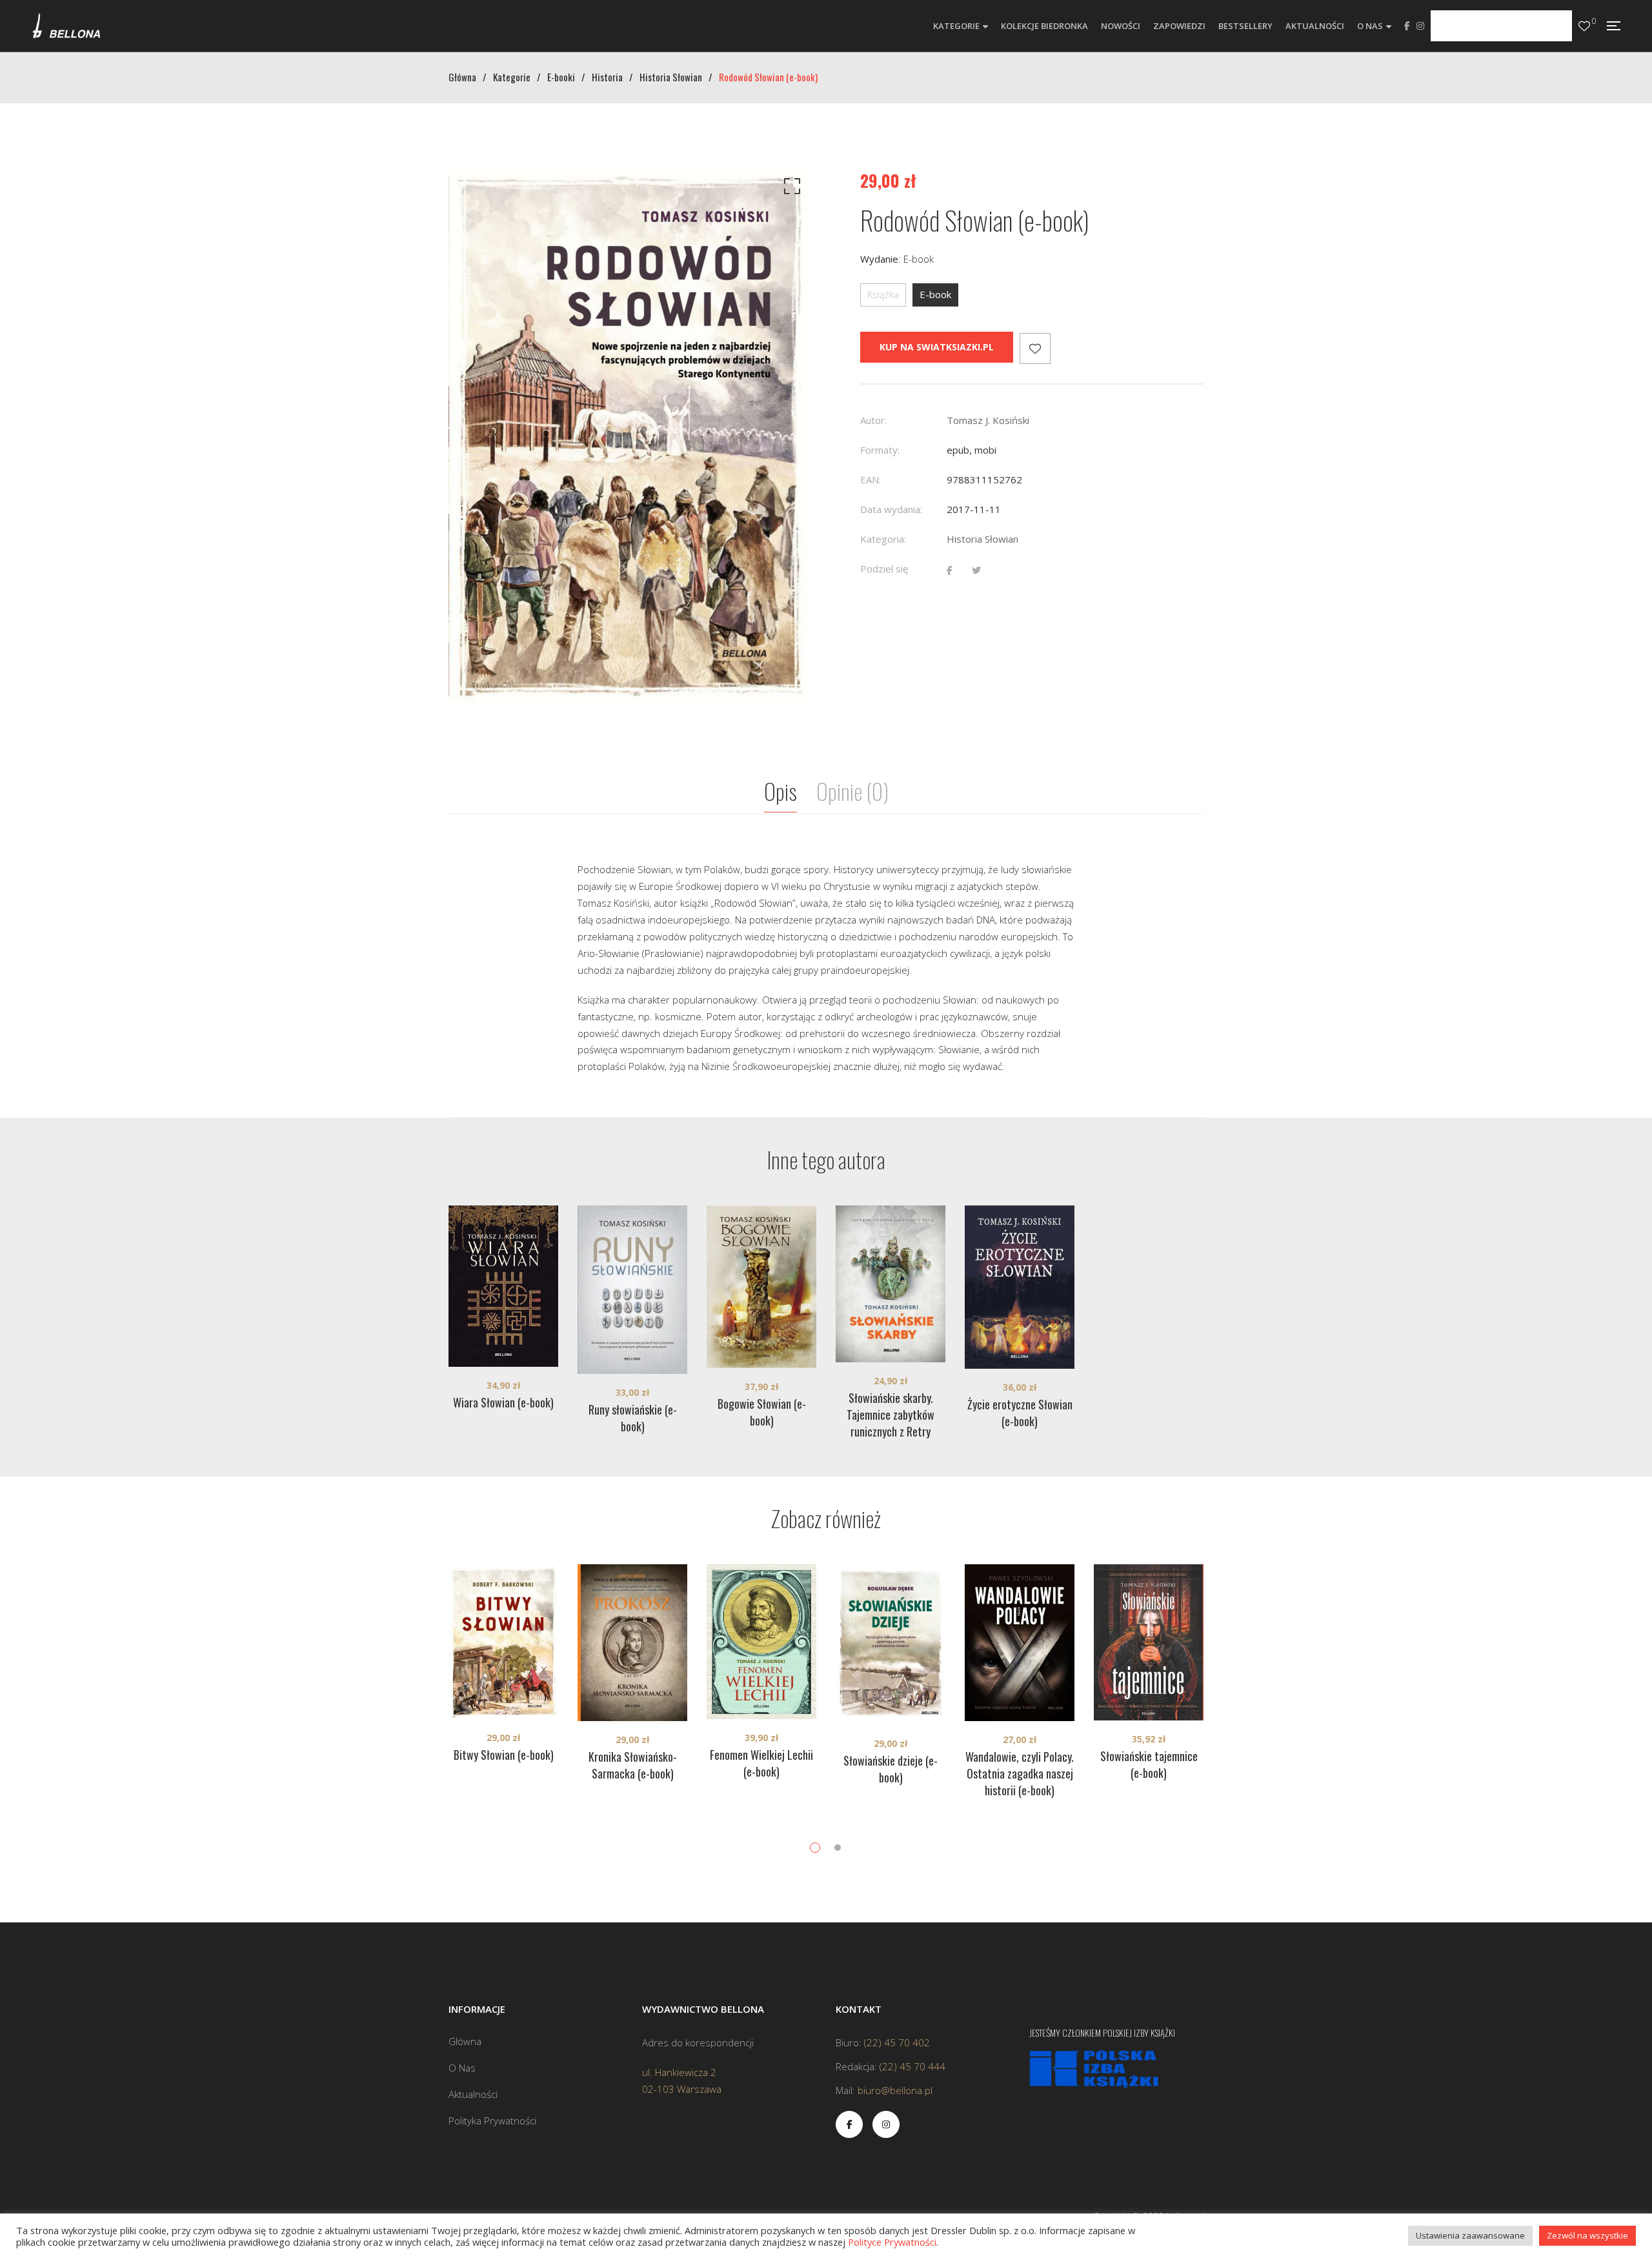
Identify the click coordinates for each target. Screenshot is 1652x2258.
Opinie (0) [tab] (852, 791)
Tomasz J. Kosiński (988, 420)
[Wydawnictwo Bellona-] (66, 26)
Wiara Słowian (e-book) (503, 1402)
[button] (790, 189)
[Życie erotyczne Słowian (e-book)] (1020, 1287)
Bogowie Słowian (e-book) (762, 1412)
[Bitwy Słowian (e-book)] (503, 1642)
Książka (883, 294)
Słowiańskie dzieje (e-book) (891, 1769)
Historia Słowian (982, 539)
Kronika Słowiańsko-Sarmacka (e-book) (633, 1765)
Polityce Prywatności (892, 2242)
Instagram (1420, 26)
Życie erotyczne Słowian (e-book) (1020, 1413)
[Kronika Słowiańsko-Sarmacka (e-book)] (632, 1643)
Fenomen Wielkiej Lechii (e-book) (761, 1763)
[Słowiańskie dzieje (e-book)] (891, 1645)
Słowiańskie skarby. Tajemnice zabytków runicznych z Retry (891, 1415)
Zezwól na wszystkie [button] (1587, 2235)
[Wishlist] (1584, 26)
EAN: (871, 479)
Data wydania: (891, 509)
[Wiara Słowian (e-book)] (503, 1286)
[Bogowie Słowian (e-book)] (761, 1287)
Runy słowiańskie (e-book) (633, 1418)
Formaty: (880, 450)
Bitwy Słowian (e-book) (504, 1755)
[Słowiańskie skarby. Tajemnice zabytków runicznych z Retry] (891, 1284)
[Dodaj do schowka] (1035, 348)
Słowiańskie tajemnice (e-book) (1149, 1764)
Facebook (1407, 26)
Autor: (873, 420)
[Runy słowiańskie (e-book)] (632, 1290)
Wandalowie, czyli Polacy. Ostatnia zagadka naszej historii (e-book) (1020, 1773)
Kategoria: (883, 539)
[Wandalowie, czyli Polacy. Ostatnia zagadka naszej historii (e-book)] (1020, 1643)
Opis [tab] (781, 791)
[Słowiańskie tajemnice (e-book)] (1149, 1643)
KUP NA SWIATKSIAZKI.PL (937, 347)
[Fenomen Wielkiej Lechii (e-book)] (761, 1642)
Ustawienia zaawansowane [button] (1470, 2235)
